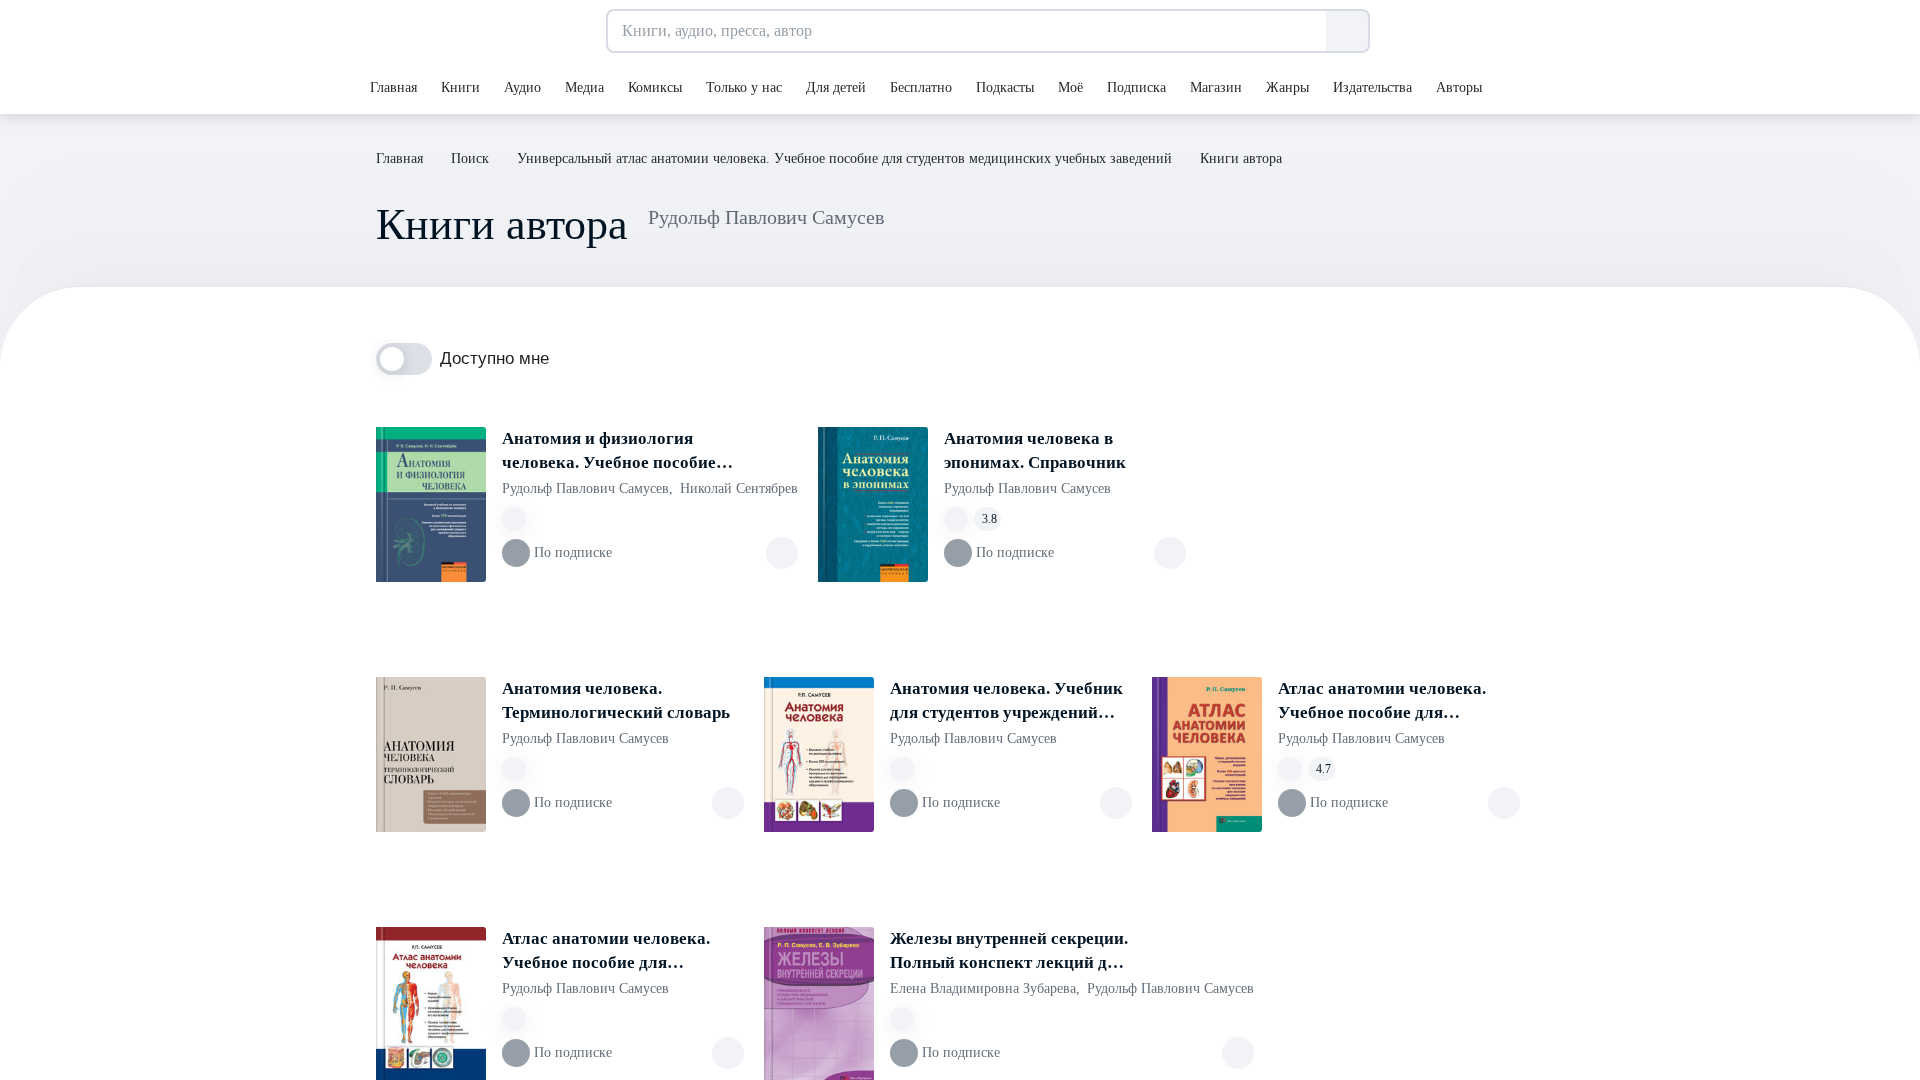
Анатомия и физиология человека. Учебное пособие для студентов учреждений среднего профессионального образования (617, 452)
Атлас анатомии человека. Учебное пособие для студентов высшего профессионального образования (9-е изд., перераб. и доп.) (1398, 702)
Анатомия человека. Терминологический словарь (616, 700)
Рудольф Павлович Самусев (587, 488)
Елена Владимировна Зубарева (985, 988)
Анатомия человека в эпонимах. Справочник (1035, 450)
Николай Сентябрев (739, 488)
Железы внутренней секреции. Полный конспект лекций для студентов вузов (1009, 952)
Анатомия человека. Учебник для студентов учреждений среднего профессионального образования (1006, 702)
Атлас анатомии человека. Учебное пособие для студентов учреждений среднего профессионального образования (617, 952)
